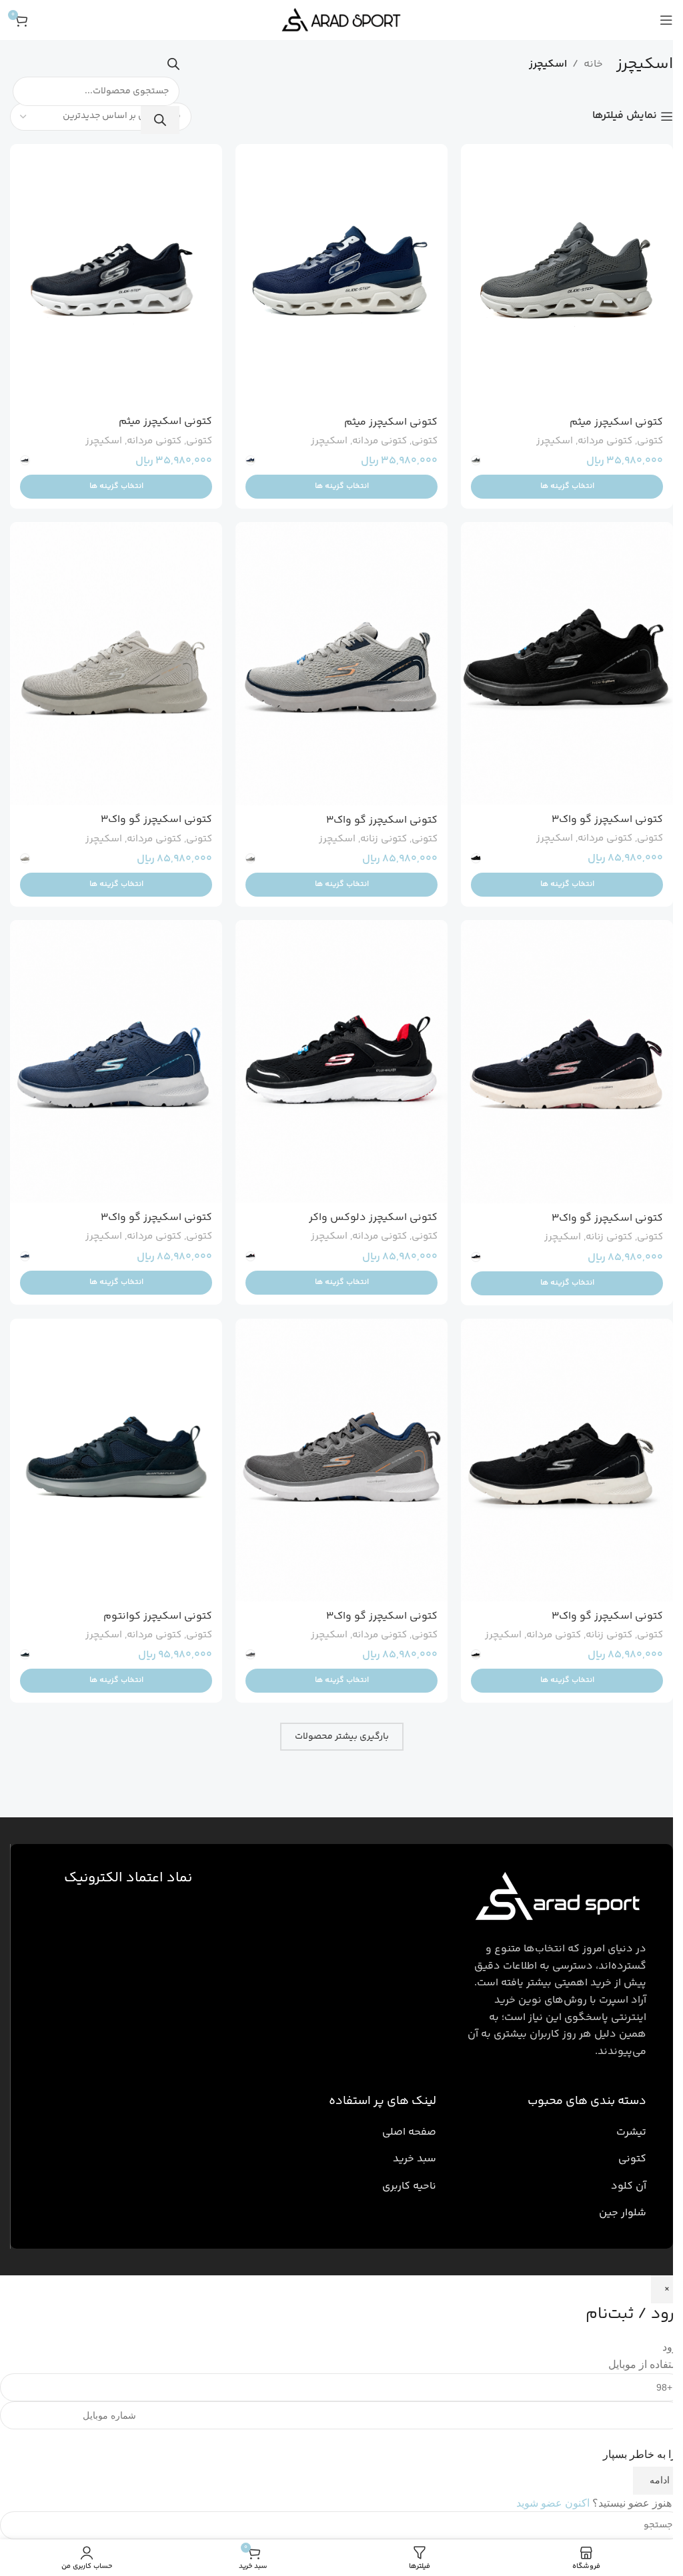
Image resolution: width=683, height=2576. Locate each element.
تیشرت (631, 2132)
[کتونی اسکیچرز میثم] (567, 276)
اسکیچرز (555, 441)
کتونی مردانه (605, 441)
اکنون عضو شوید (553, 2503)
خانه (593, 64)
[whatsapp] (643, 2513)
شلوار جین (623, 2213)
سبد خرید (415, 2159)
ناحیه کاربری (409, 2186)
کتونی (650, 441)
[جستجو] (160, 120)
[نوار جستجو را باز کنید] (173, 68)
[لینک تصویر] (555, 1899)
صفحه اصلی (409, 2132)
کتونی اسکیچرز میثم (616, 422)
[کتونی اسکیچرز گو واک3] (567, 663)
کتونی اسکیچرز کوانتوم (158, 1616)
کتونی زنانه (384, 839)
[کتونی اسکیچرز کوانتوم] (116, 1460)
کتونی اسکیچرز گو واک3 (607, 820)
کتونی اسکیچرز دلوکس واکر (373, 1218)
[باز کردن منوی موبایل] (666, 20)
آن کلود (629, 2186)
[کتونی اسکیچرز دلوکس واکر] (341, 1061)
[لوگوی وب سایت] (341, 20)
